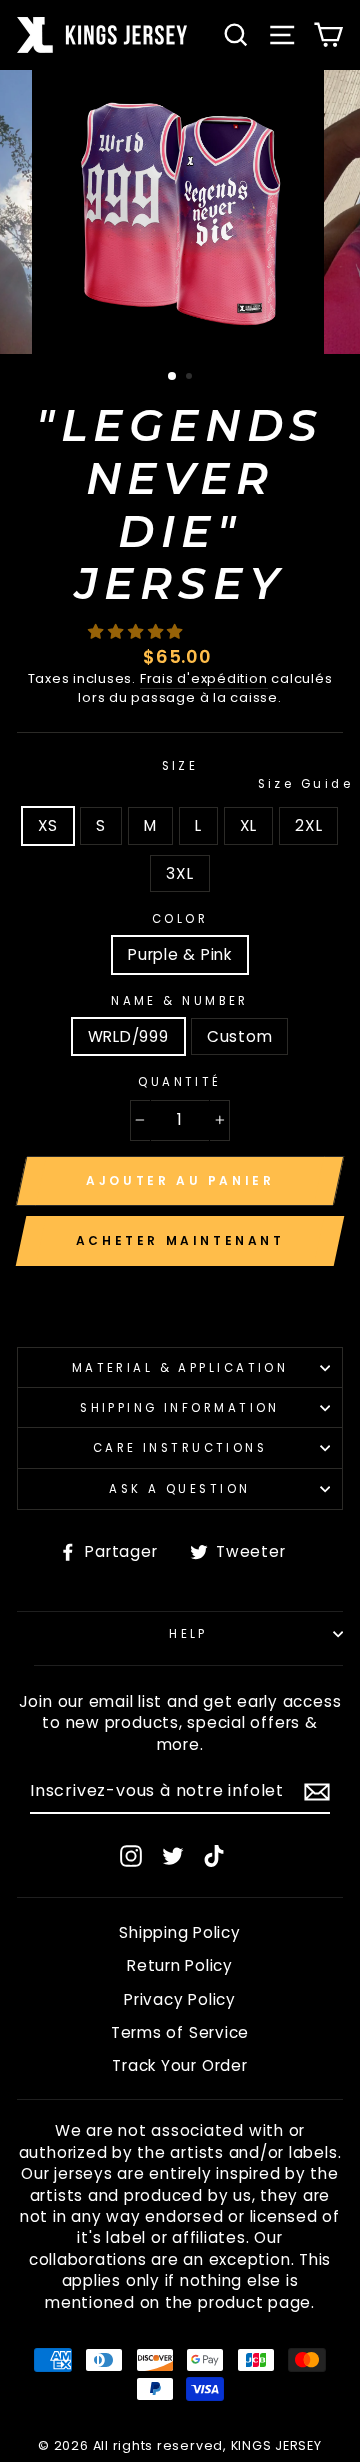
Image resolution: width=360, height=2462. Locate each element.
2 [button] (191, 378)
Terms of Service (180, 2032)
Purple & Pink (180, 954)
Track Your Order (179, 2065)
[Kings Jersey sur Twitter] (173, 1855)
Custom (240, 1036)
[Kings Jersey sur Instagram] (131, 1855)
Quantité (180, 1082)
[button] (138, 631)
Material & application (180, 1368)
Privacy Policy (180, 1999)
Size (252, 775)
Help (188, 1634)
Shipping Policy (179, 1932)
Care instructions (180, 1448)
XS (48, 825)
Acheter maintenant (180, 1240)
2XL (308, 825)
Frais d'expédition (204, 679)
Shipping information (180, 1408)
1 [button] (173, 377)
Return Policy (180, 1965)
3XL (179, 873)
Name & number (180, 1001)
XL (249, 825)
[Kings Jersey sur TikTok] (214, 1855)
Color (180, 919)
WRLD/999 (128, 1036)
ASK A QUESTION (179, 1489)
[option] (180, 212)
